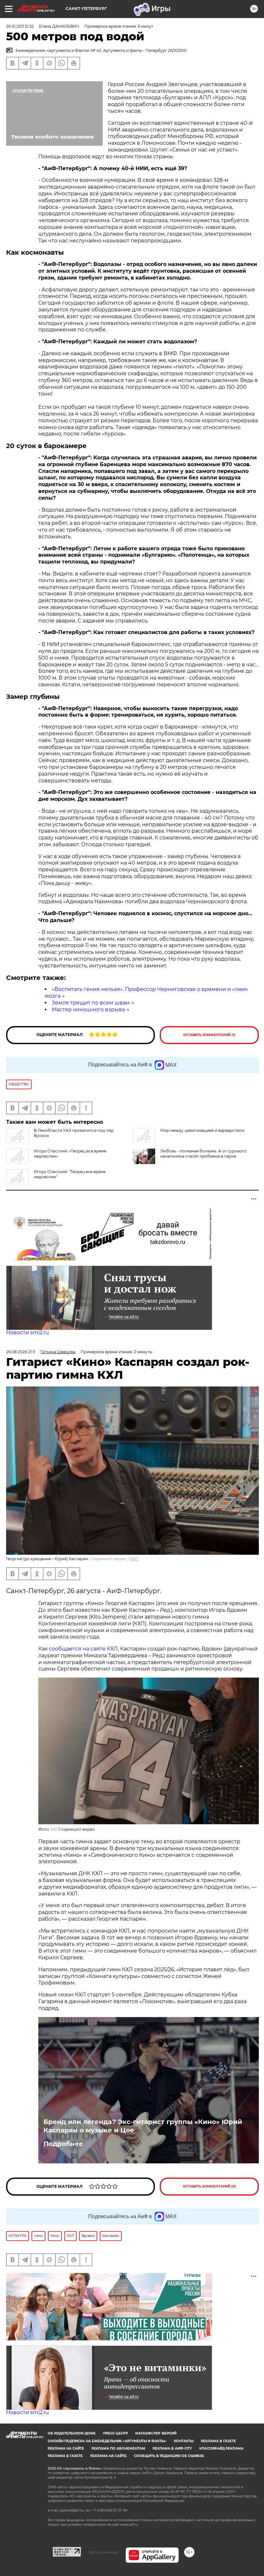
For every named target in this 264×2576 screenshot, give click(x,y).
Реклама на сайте (66, 2449)
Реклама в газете (218, 2441)
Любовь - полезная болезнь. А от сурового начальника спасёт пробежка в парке (203, 1154)
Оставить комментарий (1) (209, 1035)
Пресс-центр (115, 2433)
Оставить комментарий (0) (209, 2186)
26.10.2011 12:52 (20, 26)
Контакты (184, 2441)
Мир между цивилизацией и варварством (202, 1130)
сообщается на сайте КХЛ (83, 1649)
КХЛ (134, 1559)
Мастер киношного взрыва (88, 1009)
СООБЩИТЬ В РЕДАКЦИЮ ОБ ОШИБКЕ (169, 2456)
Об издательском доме (72, 2433)
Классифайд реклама (221, 2449)
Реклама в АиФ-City (172, 2449)
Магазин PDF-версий (156, 2433)
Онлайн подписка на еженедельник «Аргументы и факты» (107, 2441)
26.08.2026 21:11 (21, 1352)
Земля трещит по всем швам (91, 1003)
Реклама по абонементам (118, 2449)
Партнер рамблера (103, 2552)
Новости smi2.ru (28, 1332)
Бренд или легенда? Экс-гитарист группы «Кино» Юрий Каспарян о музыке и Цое (143, 2126)
